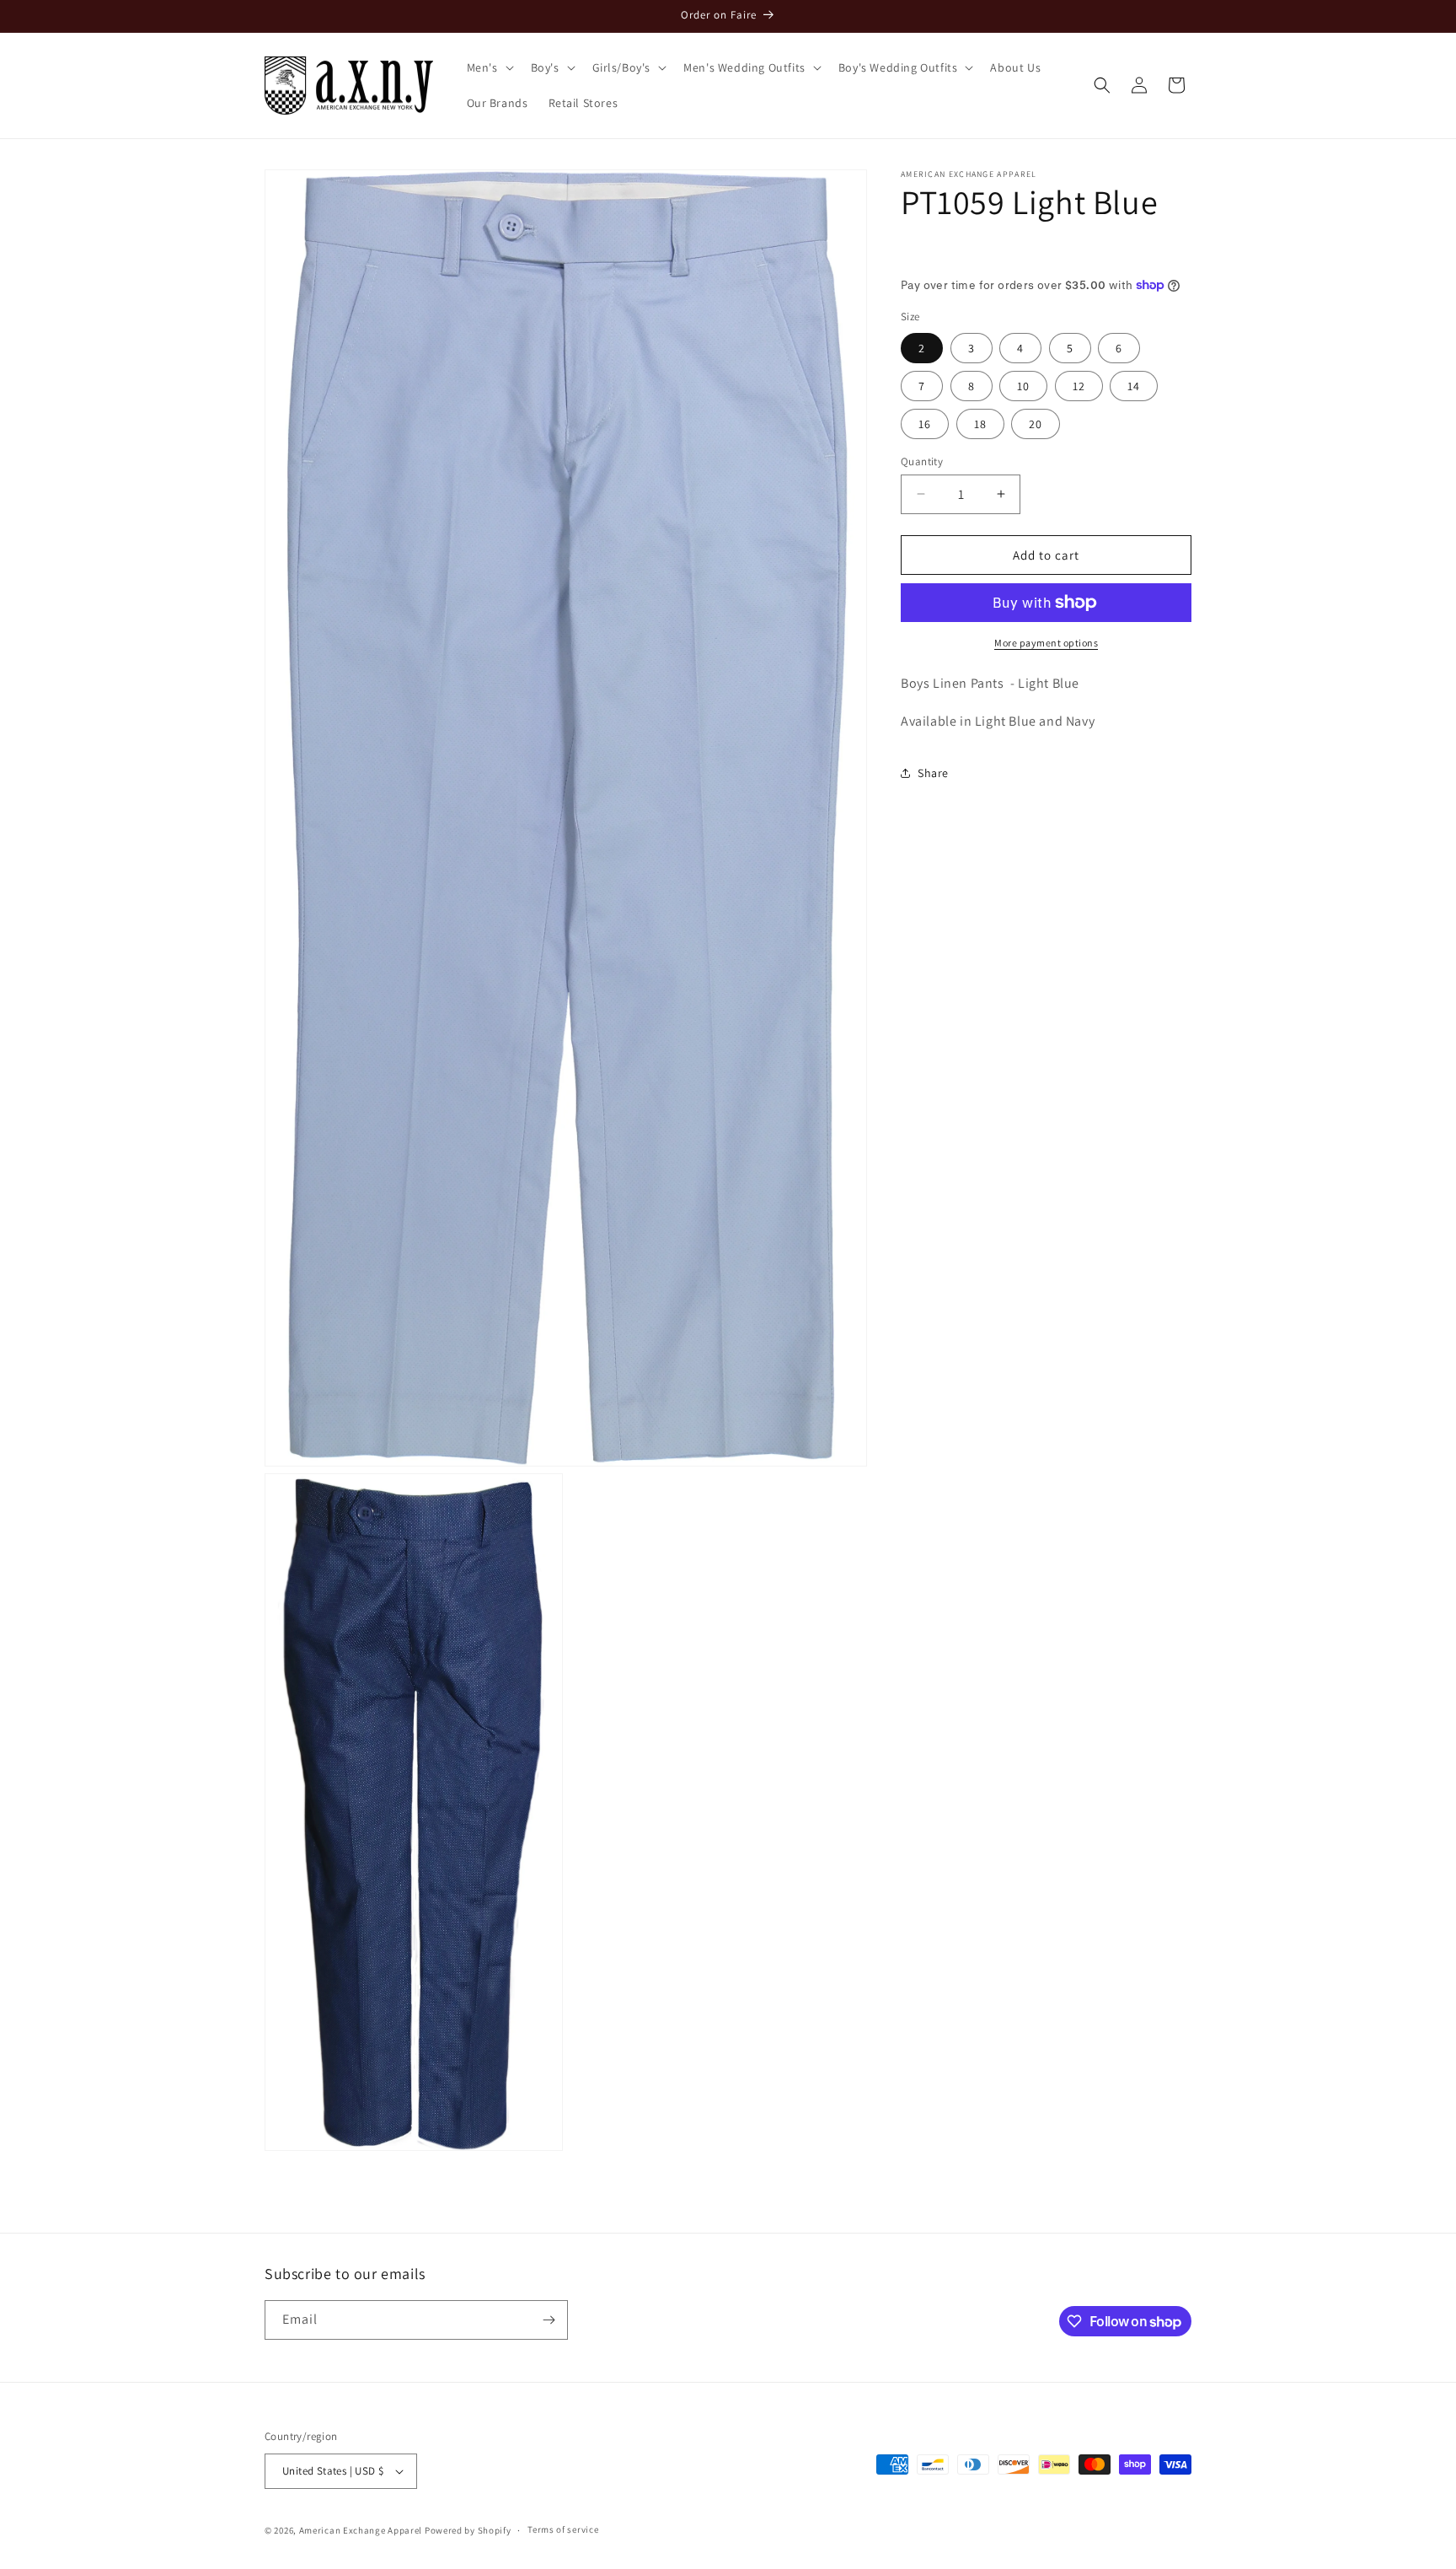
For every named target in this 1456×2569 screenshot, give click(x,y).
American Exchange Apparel (361, 2530)
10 (1023, 385)
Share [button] (933, 773)
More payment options (1046, 643)
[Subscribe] (549, 2320)
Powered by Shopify (468, 2530)
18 (980, 423)
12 (1079, 385)
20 (1036, 423)
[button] (489, 67)
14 (1134, 385)
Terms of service (563, 2529)
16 (925, 423)
